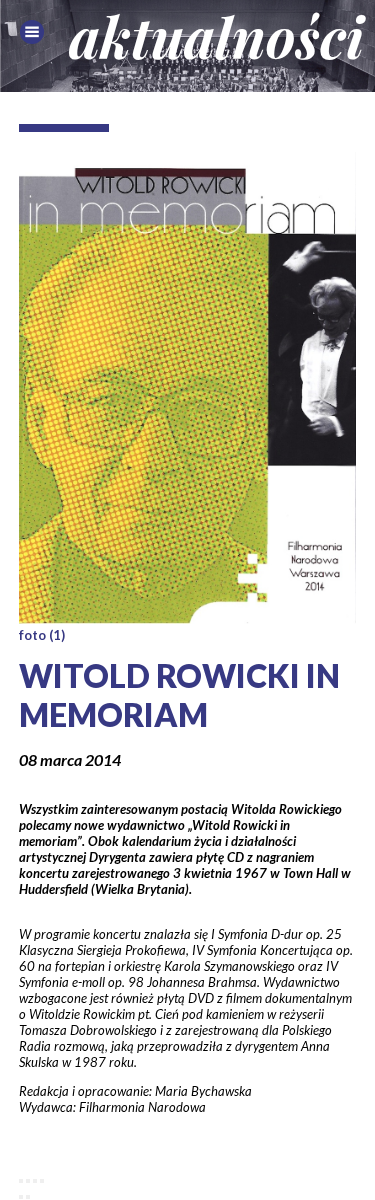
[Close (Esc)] (21, 1181)
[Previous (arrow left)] (21, 1197)
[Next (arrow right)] (28, 1197)
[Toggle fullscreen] (35, 1181)
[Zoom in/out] (42, 1181)
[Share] (28, 1181)
